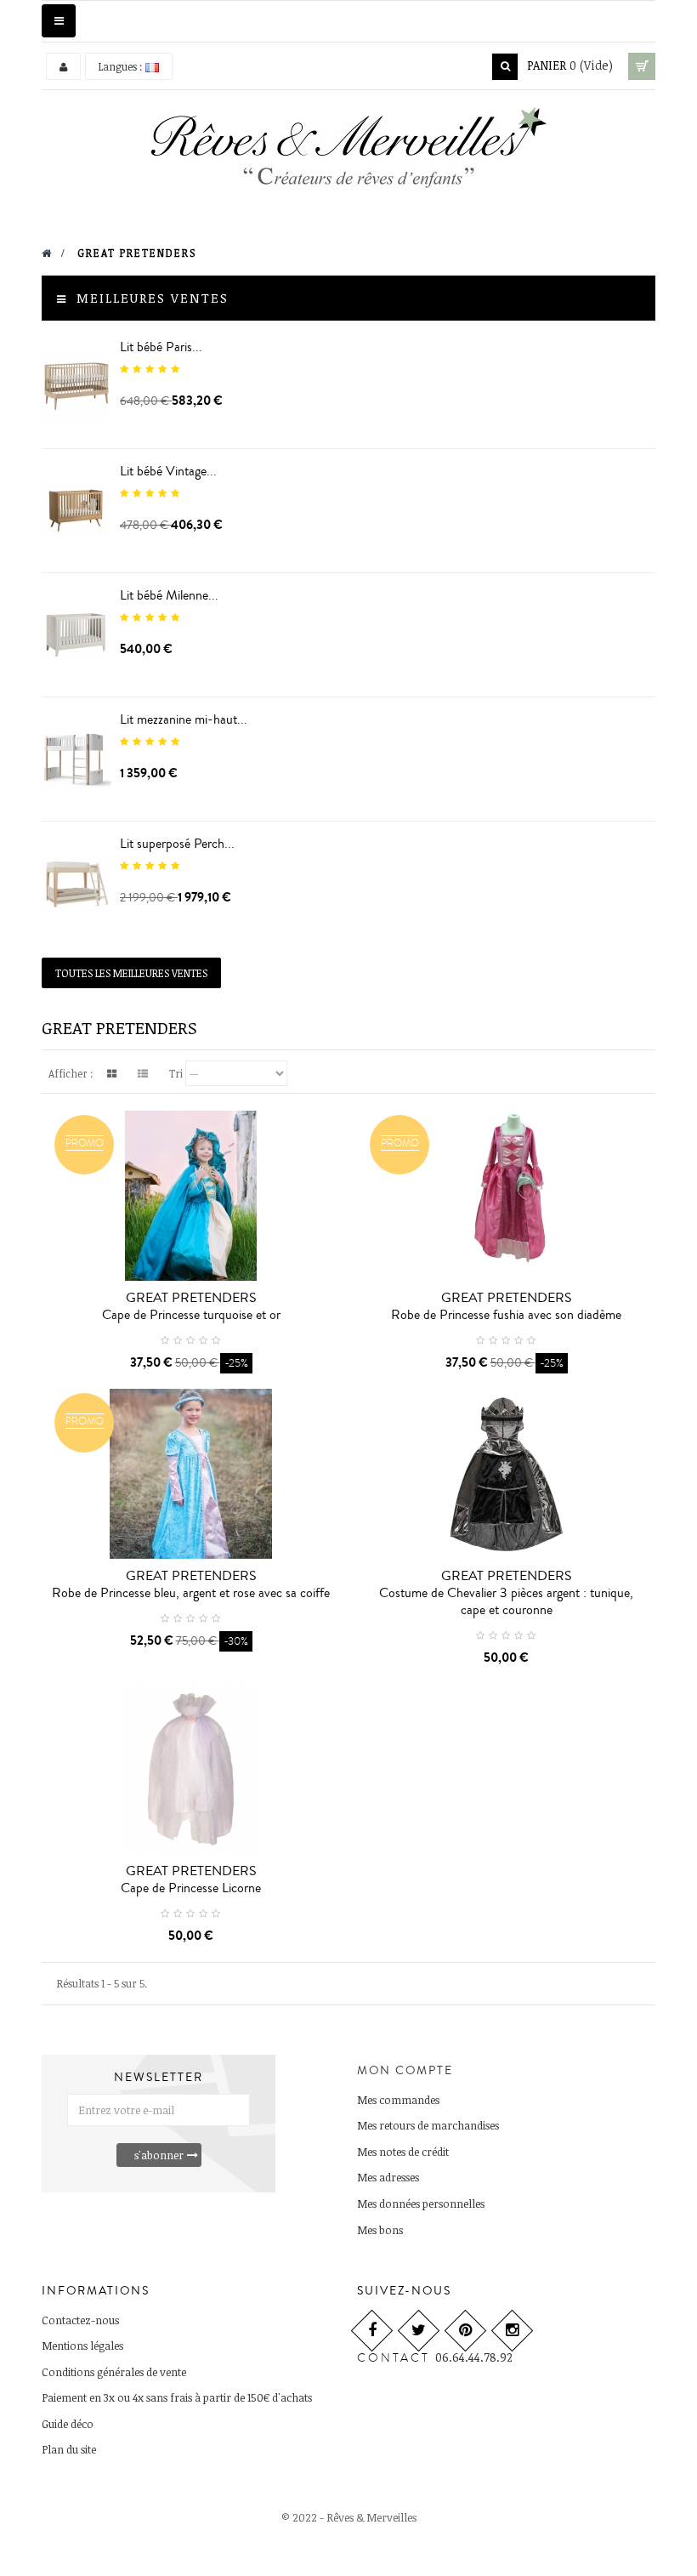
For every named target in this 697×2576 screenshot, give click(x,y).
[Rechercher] (505, 67)
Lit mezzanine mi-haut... (184, 719)
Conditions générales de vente (114, 2372)
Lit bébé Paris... (161, 347)
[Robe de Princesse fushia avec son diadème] (506, 1196)
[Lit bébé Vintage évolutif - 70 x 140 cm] (76, 511)
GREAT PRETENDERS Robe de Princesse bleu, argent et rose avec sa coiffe (191, 1584)
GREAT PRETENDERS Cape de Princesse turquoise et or (191, 1306)
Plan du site (69, 2449)
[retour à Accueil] (47, 253)
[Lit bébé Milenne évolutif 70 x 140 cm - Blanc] (76, 635)
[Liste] (143, 1073)
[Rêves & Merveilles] (349, 154)
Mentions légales (82, 2346)
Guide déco (68, 2424)
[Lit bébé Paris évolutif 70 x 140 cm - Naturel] (76, 387)
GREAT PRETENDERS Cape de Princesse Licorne (191, 1879)
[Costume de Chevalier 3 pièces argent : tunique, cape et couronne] (506, 1474)
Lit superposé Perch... (177, 844)
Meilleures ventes (153, 298)
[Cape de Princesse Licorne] (191, 1769)
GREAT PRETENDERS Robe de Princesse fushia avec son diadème (506, 1306)
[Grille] (111, 1073)
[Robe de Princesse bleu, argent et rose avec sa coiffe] (191, 1474)
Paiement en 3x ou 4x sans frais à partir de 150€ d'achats (177, 2397)
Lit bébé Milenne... (169, 595)
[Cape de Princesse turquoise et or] (191, 1196)
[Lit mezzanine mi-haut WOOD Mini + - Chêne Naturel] (76, 759)
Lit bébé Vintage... (168, 471)
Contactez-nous (80, 2320)
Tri (176, 1073)
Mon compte (405, 2071)
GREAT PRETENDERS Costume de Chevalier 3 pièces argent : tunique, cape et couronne (506, 1593)
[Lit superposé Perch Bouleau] (76, 883)
